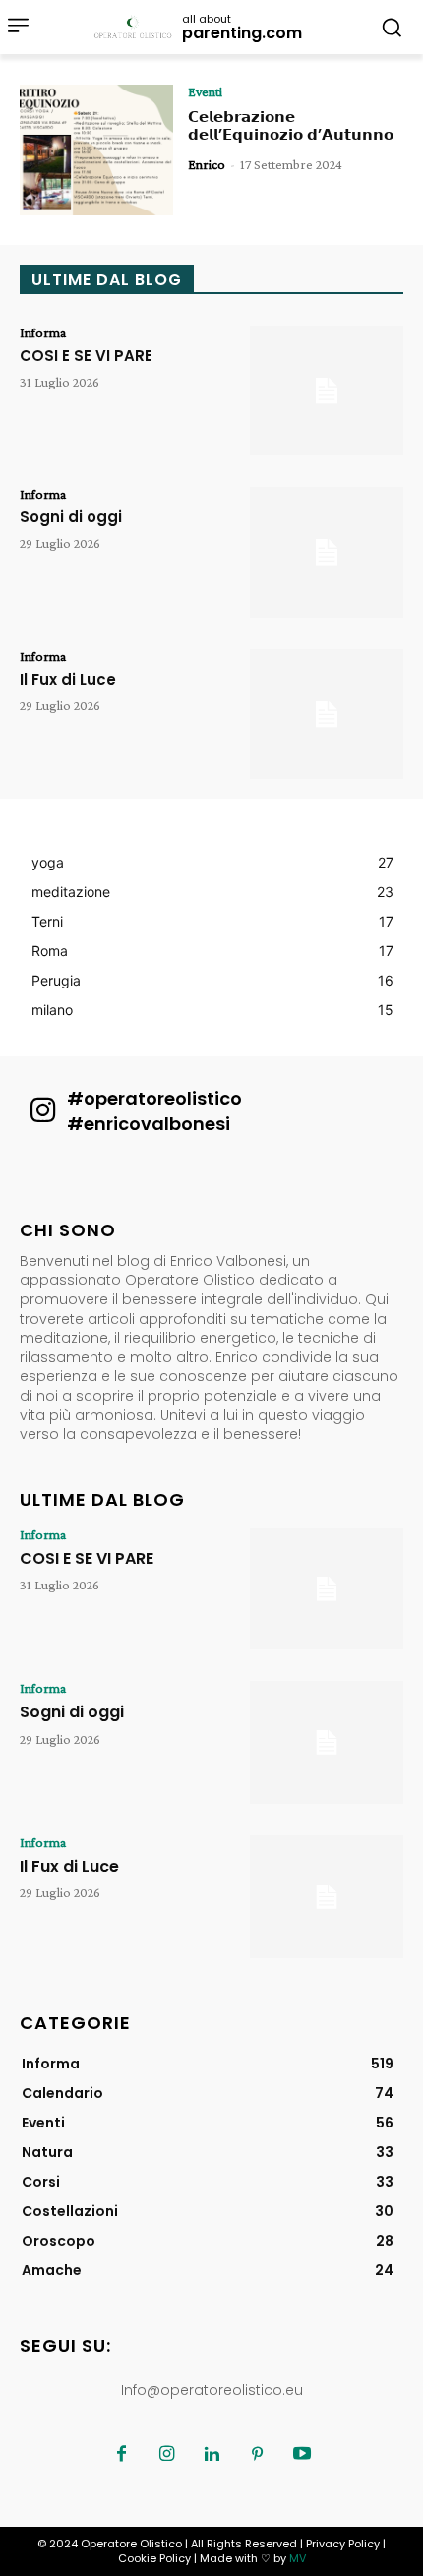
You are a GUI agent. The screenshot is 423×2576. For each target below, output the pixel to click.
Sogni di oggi (71, 517)
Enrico (207, 164)
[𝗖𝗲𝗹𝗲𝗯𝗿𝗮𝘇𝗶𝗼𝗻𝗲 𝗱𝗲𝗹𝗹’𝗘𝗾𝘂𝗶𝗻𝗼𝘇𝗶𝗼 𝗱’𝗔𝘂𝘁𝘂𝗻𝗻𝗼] (96, 150)
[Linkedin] (211, 2455)
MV (298, 2558)
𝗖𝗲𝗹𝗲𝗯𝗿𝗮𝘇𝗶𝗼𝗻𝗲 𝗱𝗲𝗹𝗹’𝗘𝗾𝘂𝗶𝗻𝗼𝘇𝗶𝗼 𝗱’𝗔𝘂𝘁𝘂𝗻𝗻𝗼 (291, 125)
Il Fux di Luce (68, 679)
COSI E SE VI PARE (86, 356)
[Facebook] (121, 2455)
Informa (43, 332)
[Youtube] (302, 2455)
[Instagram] (166, 2455)
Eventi (205, 91)
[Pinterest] (257, 2455)
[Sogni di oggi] (327, 552)
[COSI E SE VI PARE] (327, 391)
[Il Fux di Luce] (327, 715)
